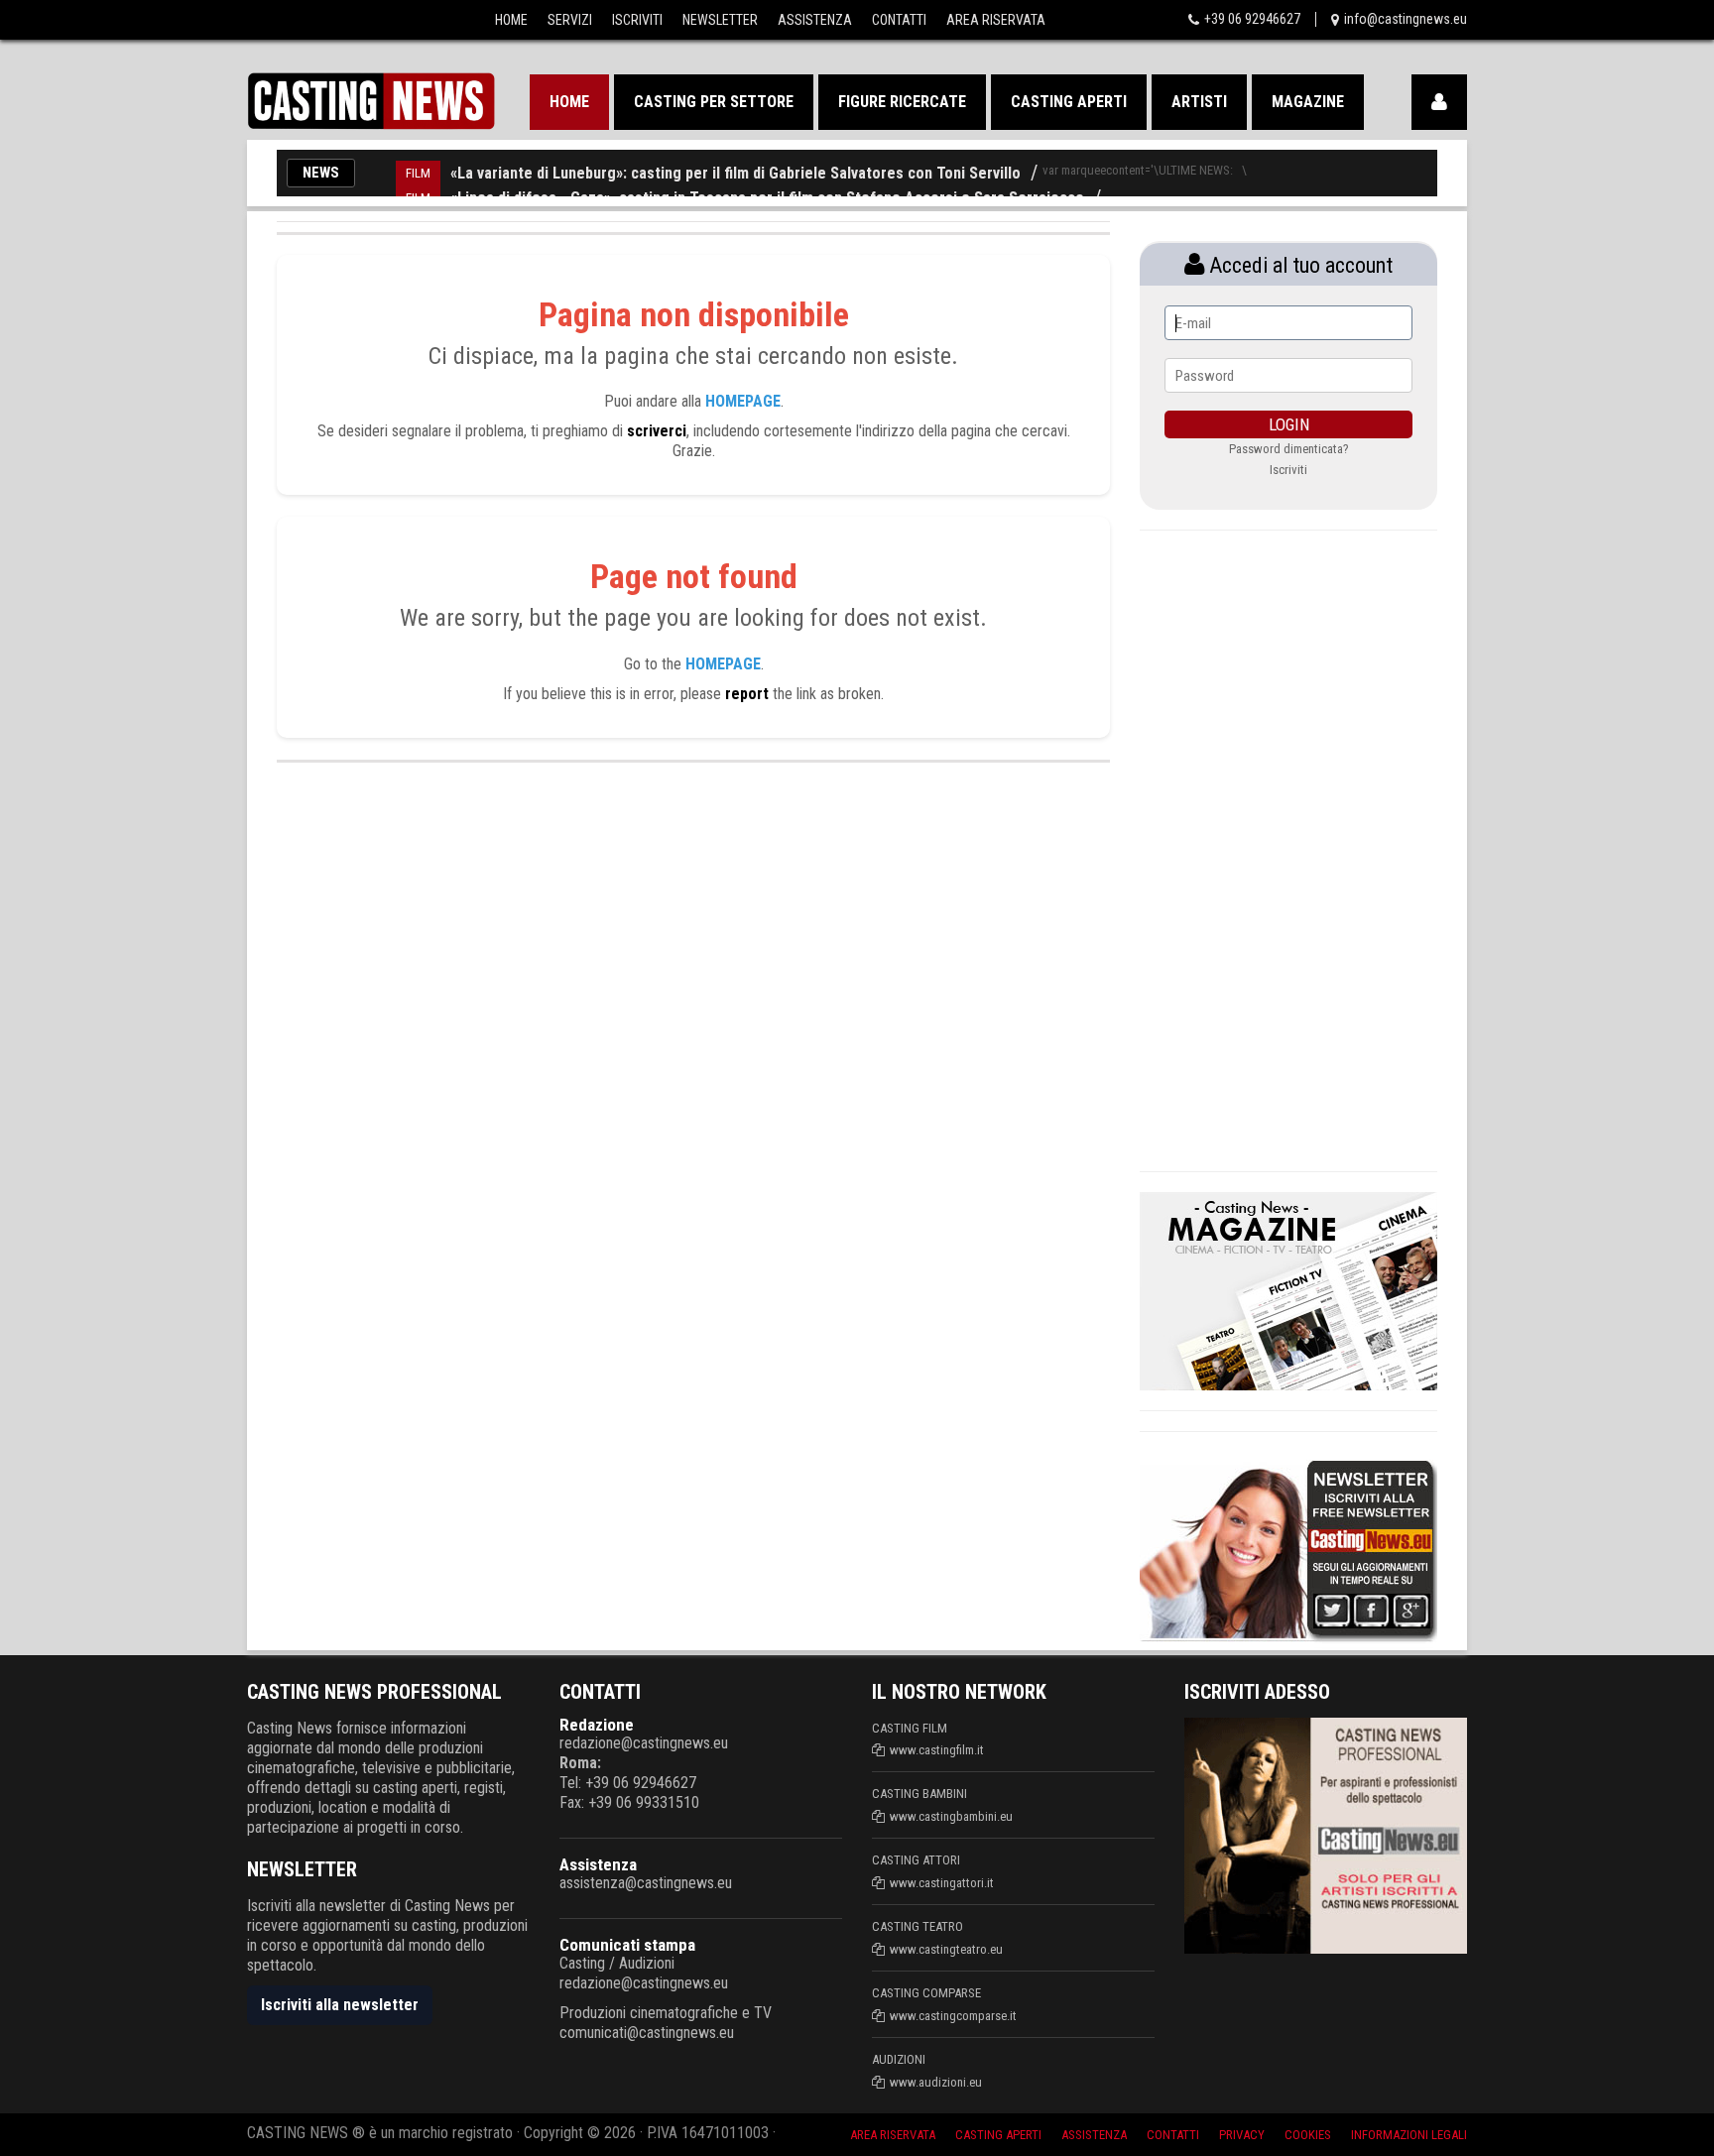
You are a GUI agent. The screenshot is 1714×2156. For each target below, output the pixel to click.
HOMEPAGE (743, 401)
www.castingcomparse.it (953, 2016)
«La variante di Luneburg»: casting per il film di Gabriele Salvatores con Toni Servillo (735, 173)
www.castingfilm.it (937, 1750)
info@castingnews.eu (1406, 19)
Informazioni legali (1409, 2135)
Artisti (1199, 102)
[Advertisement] (1288, 848)
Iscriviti (637, 20)
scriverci (657, 431)
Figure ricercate (902, 102)
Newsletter (720, 20)
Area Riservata (996, 20)
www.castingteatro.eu (946, 1949)
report (747, 694)
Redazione (597, 1725)
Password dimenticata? (1289, 449)
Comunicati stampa (627, 1945)
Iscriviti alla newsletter (340, 2005)
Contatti (899, 20)
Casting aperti (1069, 102)
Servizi (570, 20)
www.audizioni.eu (936, 2082)
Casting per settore (714, 102)
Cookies (1308, 2135)
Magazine (1308, 102)
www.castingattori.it (942, 1883)
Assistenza (815, 20)
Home (511, 20)
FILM (418, 173)
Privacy (1242, 2135)
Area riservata (893, 2135)
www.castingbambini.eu (951, 1816)
